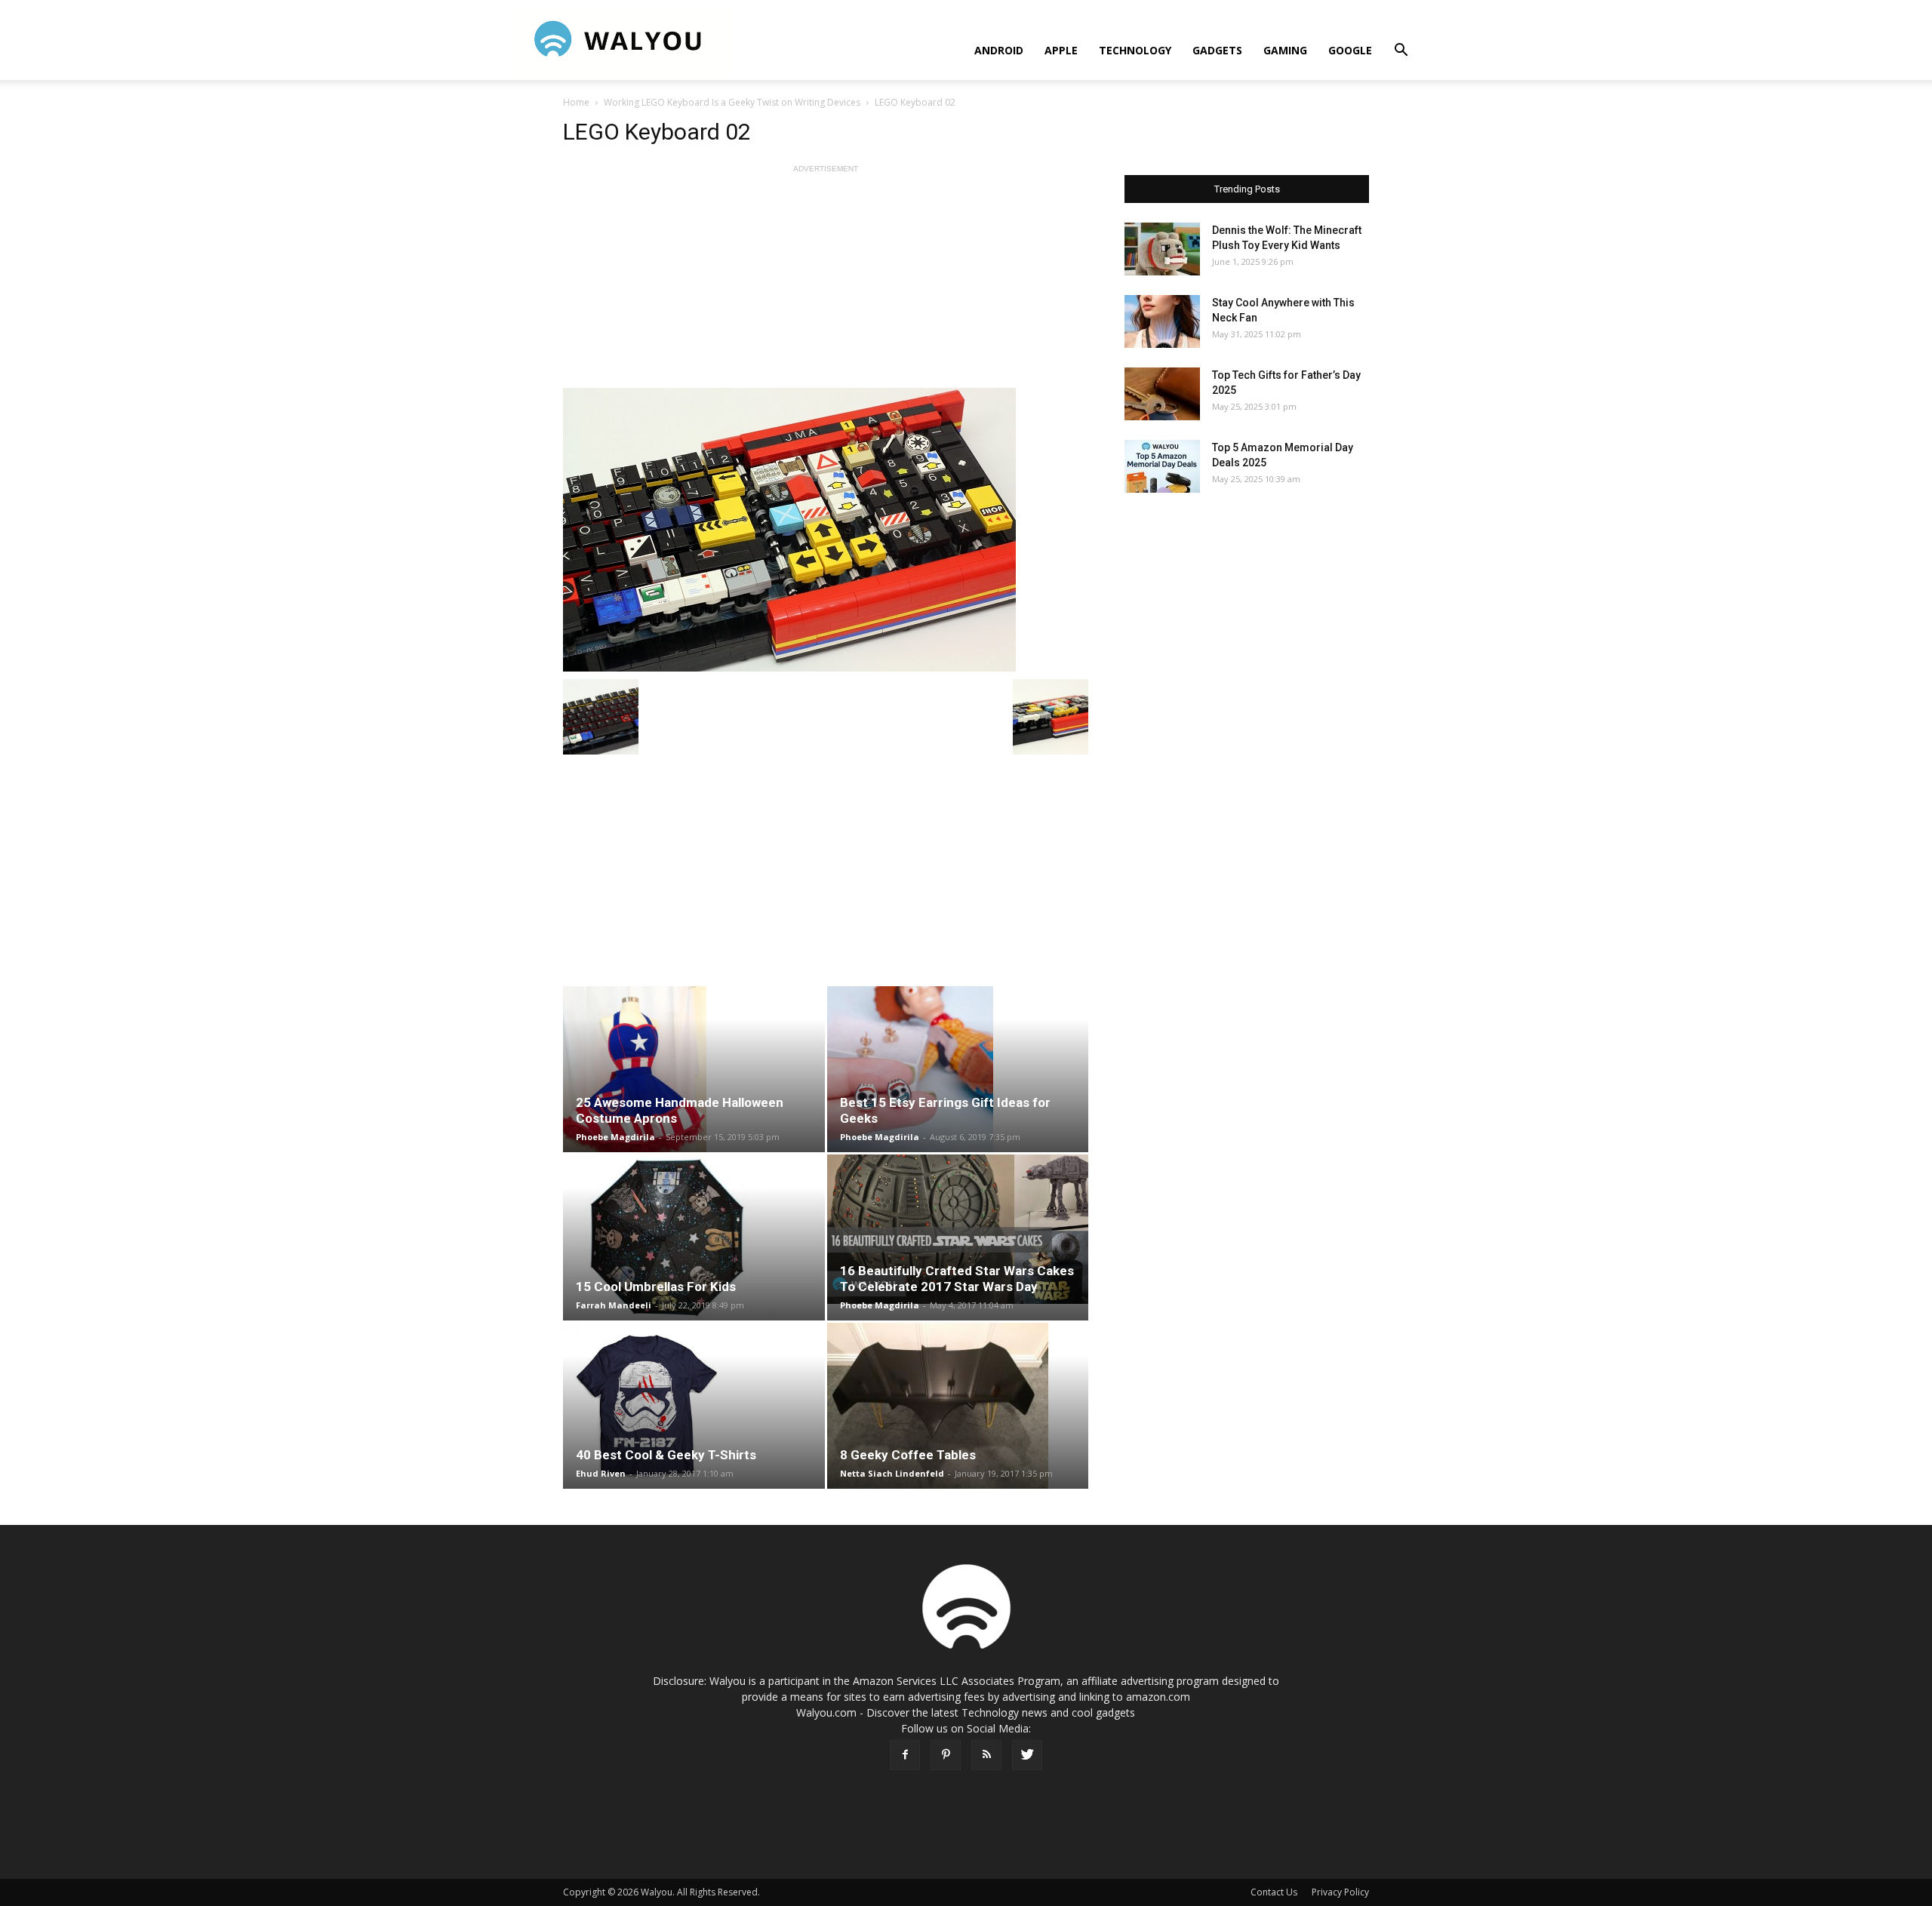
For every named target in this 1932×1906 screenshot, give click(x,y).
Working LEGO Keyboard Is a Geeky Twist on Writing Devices (732, 102)
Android (999, 50)
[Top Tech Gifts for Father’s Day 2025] (1162, 394)
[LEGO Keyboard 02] (826, 530)
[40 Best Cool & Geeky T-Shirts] (694, 1406)
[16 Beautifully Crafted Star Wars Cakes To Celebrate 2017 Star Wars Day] (958, 1229)
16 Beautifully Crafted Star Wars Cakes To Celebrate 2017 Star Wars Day (957, 1279)
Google (1350, 50)
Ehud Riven (601, 1473)
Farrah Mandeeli (614, 1305)
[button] (1401, 52)
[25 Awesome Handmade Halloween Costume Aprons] (694, 1069)
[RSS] (986, 1755)
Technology (1135, 50)
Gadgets (1217, 50)
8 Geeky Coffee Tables (908, 1455)
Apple (1061, 50)
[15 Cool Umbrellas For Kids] (694, 1237)
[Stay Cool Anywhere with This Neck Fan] (1162, 321)
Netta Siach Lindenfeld (892, 1473)
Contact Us (1274, 1892)
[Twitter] (1027, 1755)
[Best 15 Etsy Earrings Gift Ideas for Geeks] (958, 1069)
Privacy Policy (1340, 1892)
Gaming (1285, 50)
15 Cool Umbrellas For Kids (656, 1287)
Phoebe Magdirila (615, 1137)
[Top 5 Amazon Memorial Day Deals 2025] (1162, 466)
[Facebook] (905, 1755)
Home (576, 102)
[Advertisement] (826, 282)
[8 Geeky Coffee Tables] (958, 1406)
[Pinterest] (946, 1755)
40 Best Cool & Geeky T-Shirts (666, 1455)
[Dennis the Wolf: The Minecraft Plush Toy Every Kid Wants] (1162, 249)
